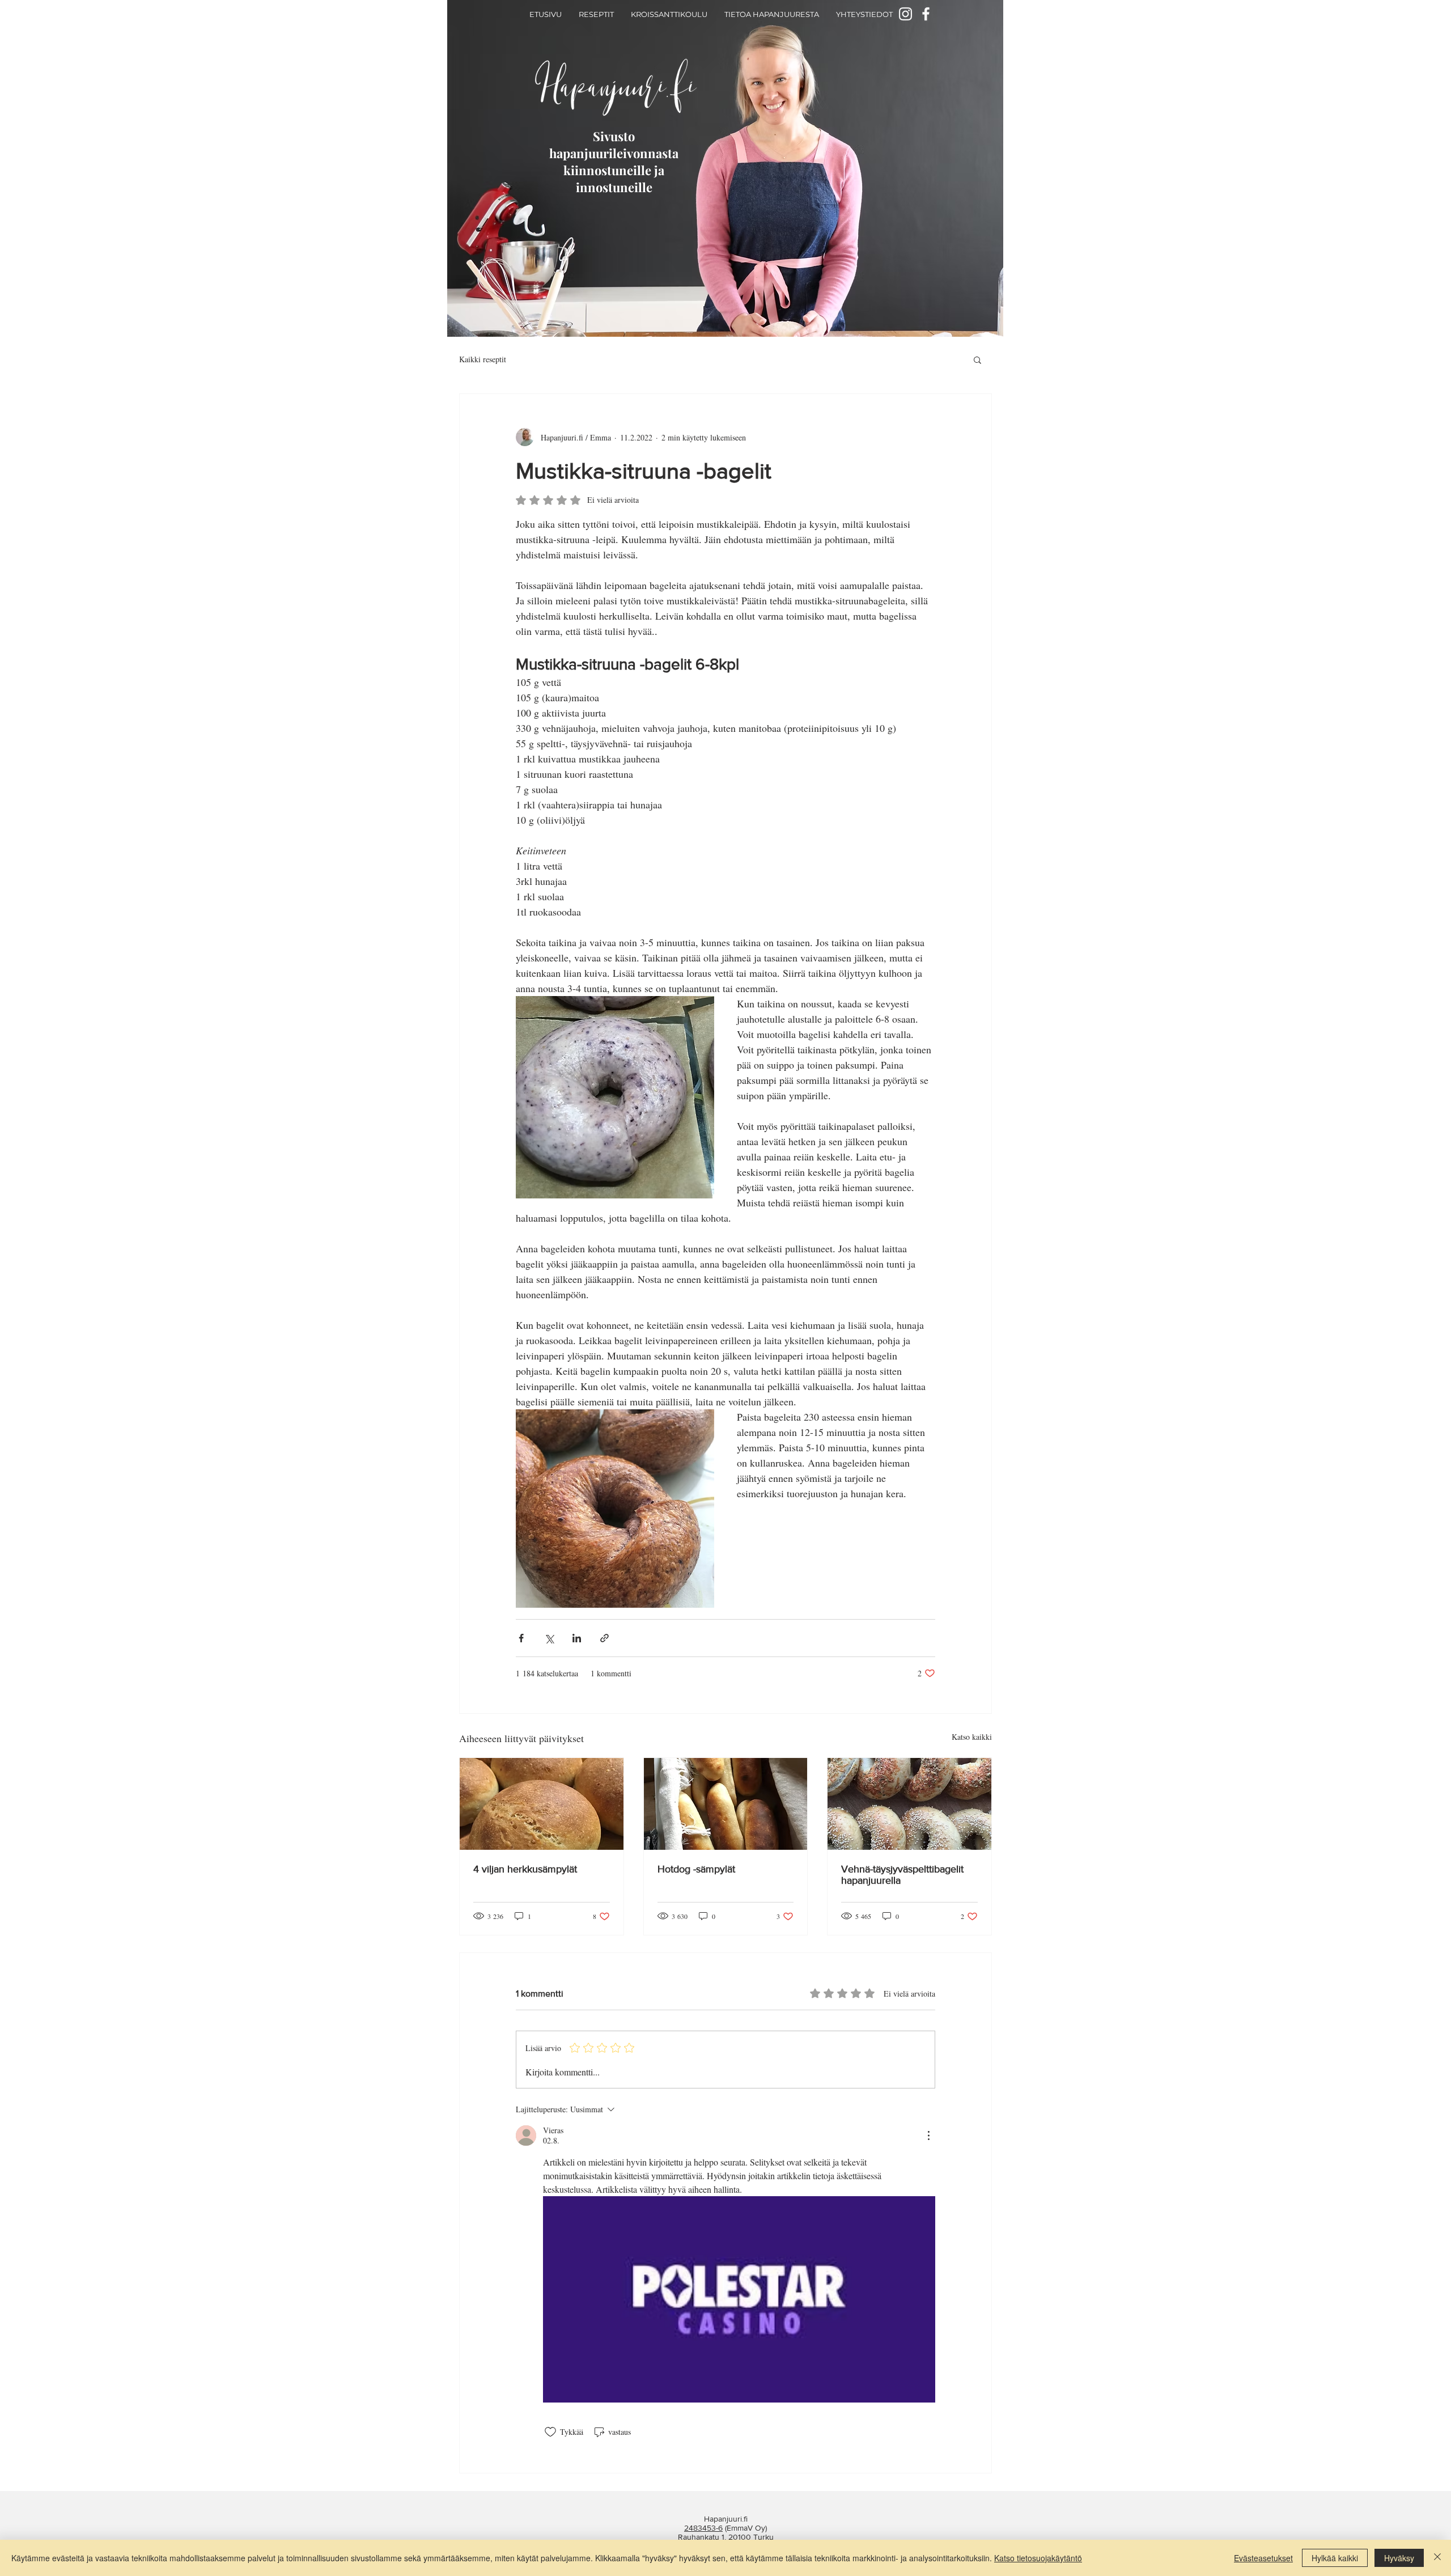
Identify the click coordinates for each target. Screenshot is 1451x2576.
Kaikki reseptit (483, 359)
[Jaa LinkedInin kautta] (577, 1638)
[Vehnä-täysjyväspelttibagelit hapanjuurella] (909, 1804)
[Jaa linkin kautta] (604, 1638)
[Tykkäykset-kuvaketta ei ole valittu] (550, 2432)
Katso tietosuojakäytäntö (1038, 2558)
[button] (977, 359)
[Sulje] (1437, 2558)
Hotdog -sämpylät (696, 1869)
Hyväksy (1399, 2558)
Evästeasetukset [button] (1263, 2558)
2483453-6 (703, 2528)
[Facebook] (926, 14)
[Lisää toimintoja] (928, 2136)
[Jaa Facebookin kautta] (521, 1638)
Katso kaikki (972, 1737)
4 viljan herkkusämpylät (525, 1869)
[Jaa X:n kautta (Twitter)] (549, 1638)
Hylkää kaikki (1335, 2558)
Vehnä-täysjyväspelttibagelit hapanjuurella (902, 1875)
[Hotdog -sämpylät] (726, 1804)
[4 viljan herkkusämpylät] (542, 1804)
